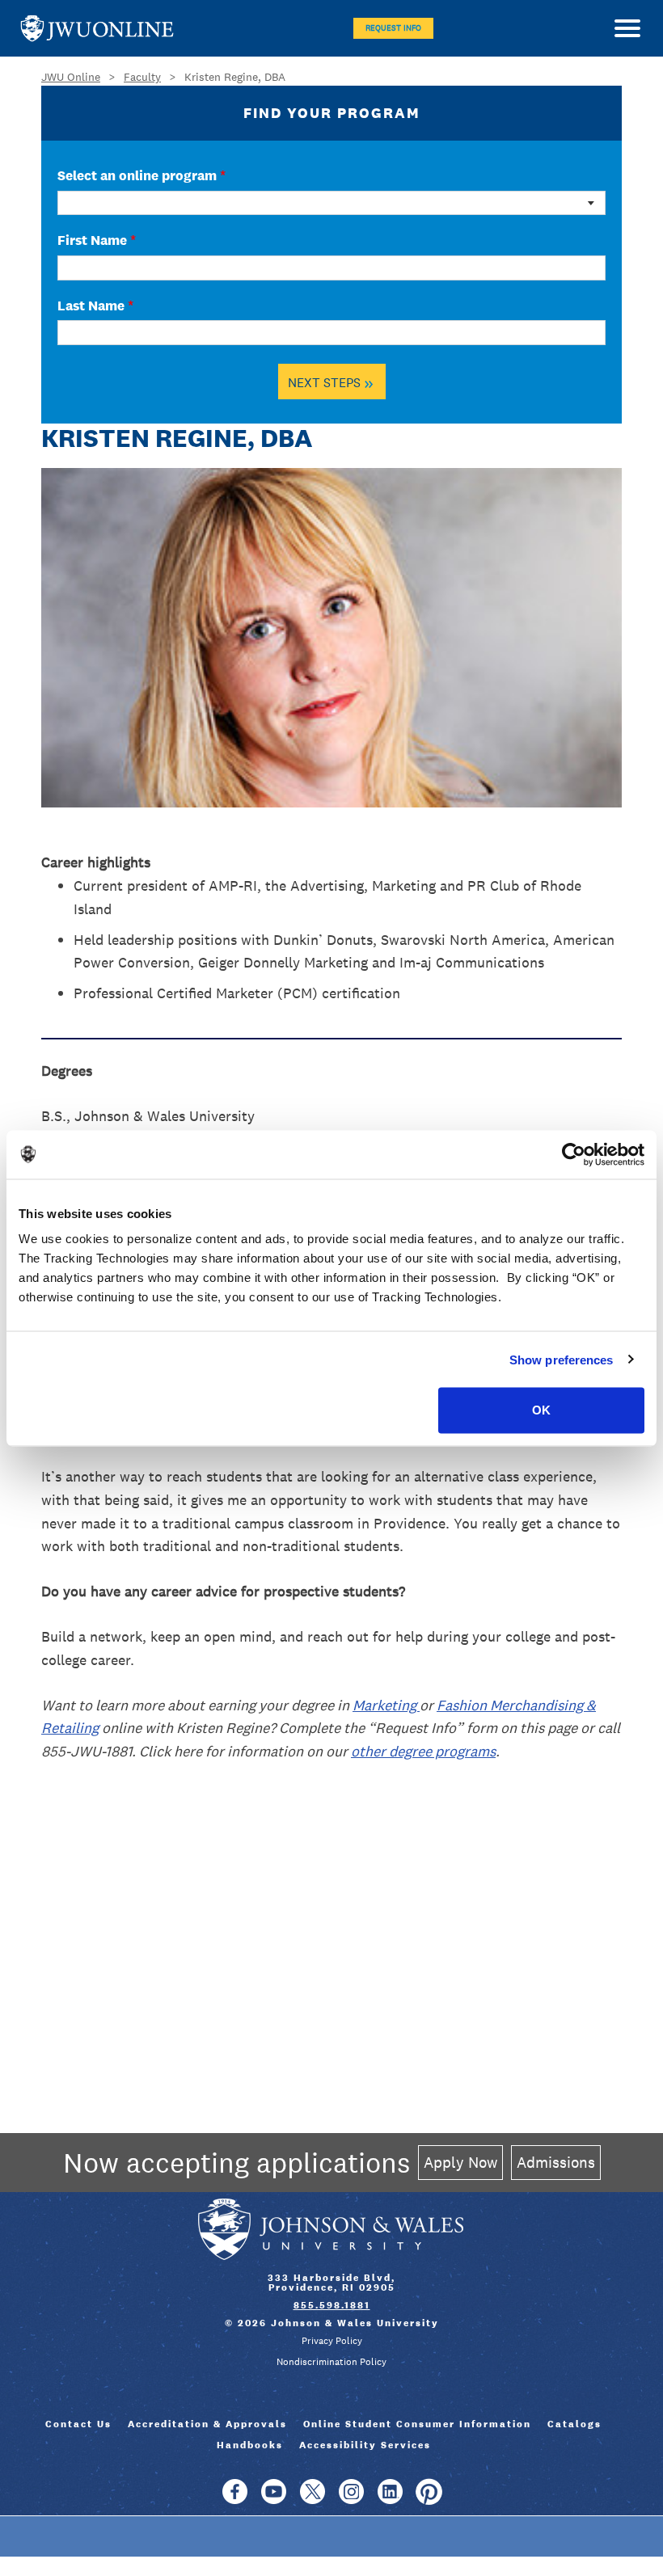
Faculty (142, 77)
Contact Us (78, 2424)
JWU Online (97, 29)
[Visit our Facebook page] (235, 2499)
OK (541, 1410)
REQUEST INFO (393, 28)
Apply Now (460, 2162)
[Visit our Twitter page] (312, 2499)
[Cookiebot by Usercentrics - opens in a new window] (574, 1154)
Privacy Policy (332, 2341)
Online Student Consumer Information (417, 2424)
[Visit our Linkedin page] (390, 2499)
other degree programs (423, 1751)
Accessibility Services (365, 2445)
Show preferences (562, 1359)
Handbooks (250, 2445)
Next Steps (331, 382)
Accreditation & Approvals (207, 2424)
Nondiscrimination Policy (331, 2362)
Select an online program (141, 175)
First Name (97, 240)
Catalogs (574, 2424)
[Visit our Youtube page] (274, 2499)
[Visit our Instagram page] (351, 2499)
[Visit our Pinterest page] (429, 2499)
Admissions (556, 2162)
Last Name (95, 306)
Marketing (386, 1705)
